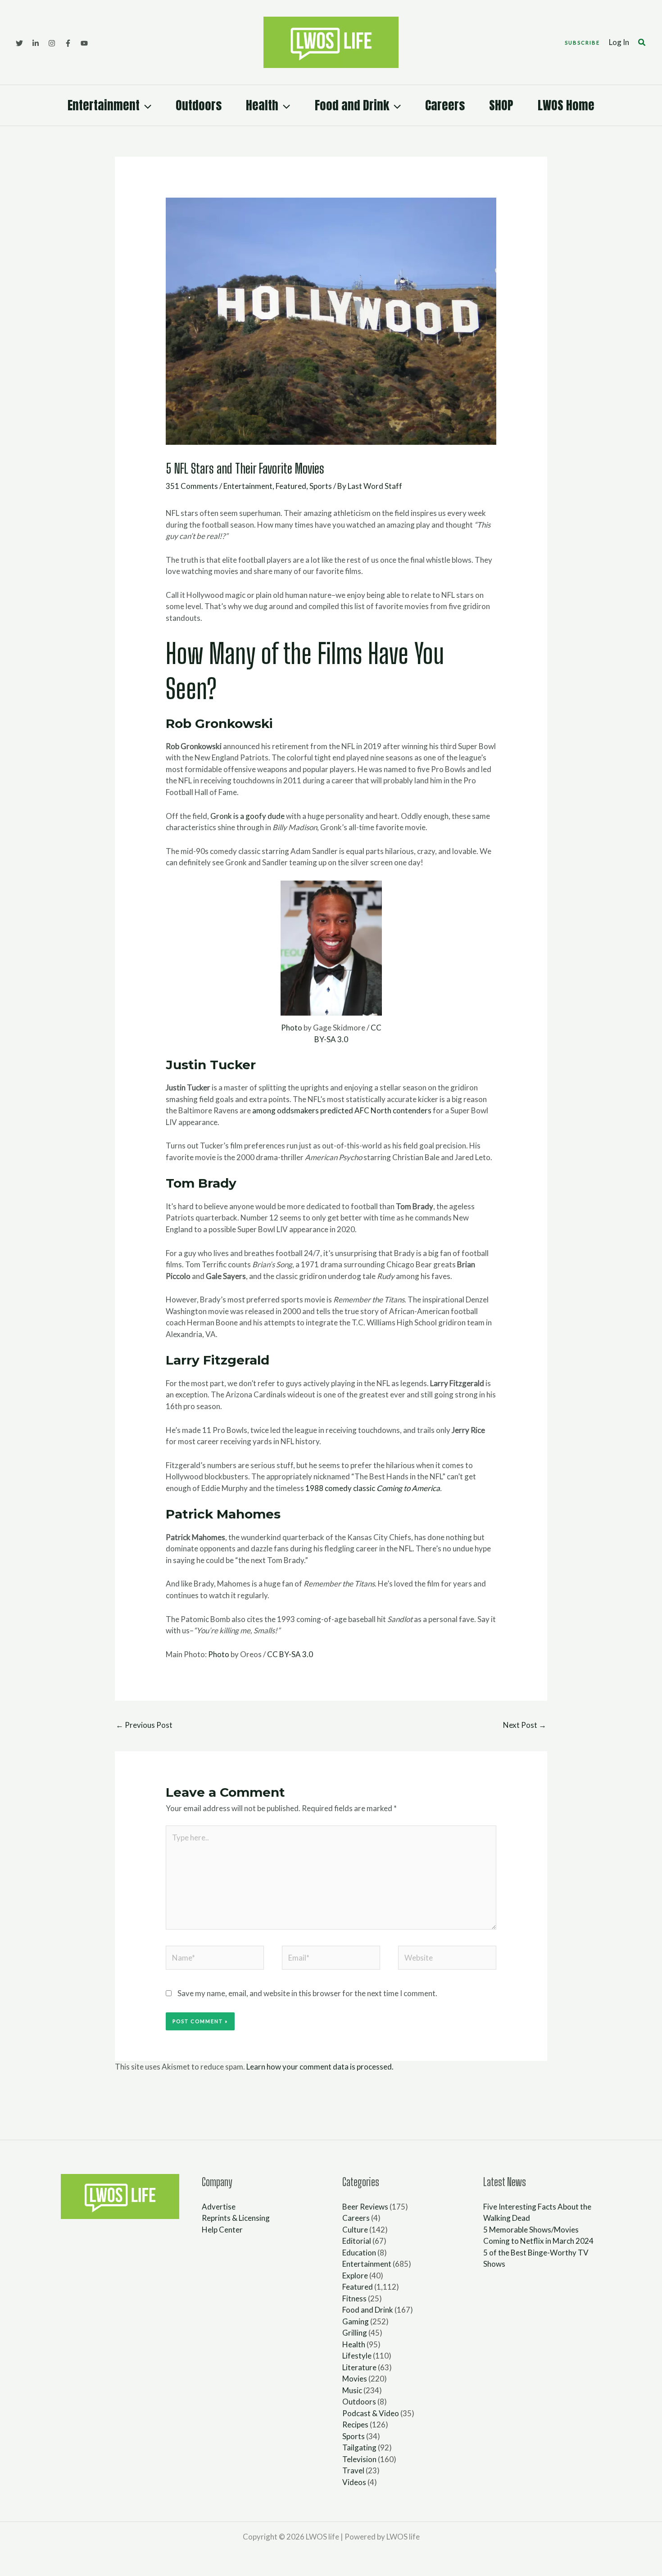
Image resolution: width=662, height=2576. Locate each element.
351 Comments (192, 486)
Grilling (355, 2333)
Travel (353, 2470)
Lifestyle (357, 2356)
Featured (291, 486)
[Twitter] (19, 43)
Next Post (525, 1725)
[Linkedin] (36, 43)
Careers (445, 105)
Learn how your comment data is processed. (320, 2067)
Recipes (355, 2425)
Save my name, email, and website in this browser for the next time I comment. (307, 1993)
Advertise (219, 2207)
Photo (292, 1028)
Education (359, 2253)
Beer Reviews (365, 2207)
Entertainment (104, 105)
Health (262, 105)
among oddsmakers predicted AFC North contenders (342, 1110)
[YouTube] (84, 43)
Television (359, 2459)
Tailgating (359, 2447)
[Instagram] (52, 43)
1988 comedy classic (373, 1488)
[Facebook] (68, 43)
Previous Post (144, 1725)
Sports (321, 486)
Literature (359, 2367)
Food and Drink (352, 105)
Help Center (222, 2230)
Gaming (356, 2321)
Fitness (354, 2298)
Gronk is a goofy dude (247, 816)
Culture (355, 2230)
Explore (355, 2275)
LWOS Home (566, 105)
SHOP (501, 105)
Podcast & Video (371, 2413)
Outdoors (199, 105)
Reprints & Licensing (236, 2218)
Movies (355, 2379)
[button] (582, 43)
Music (352, 2390)
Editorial (357, 2241)
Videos (354, 2482)
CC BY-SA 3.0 (290, 1654)
